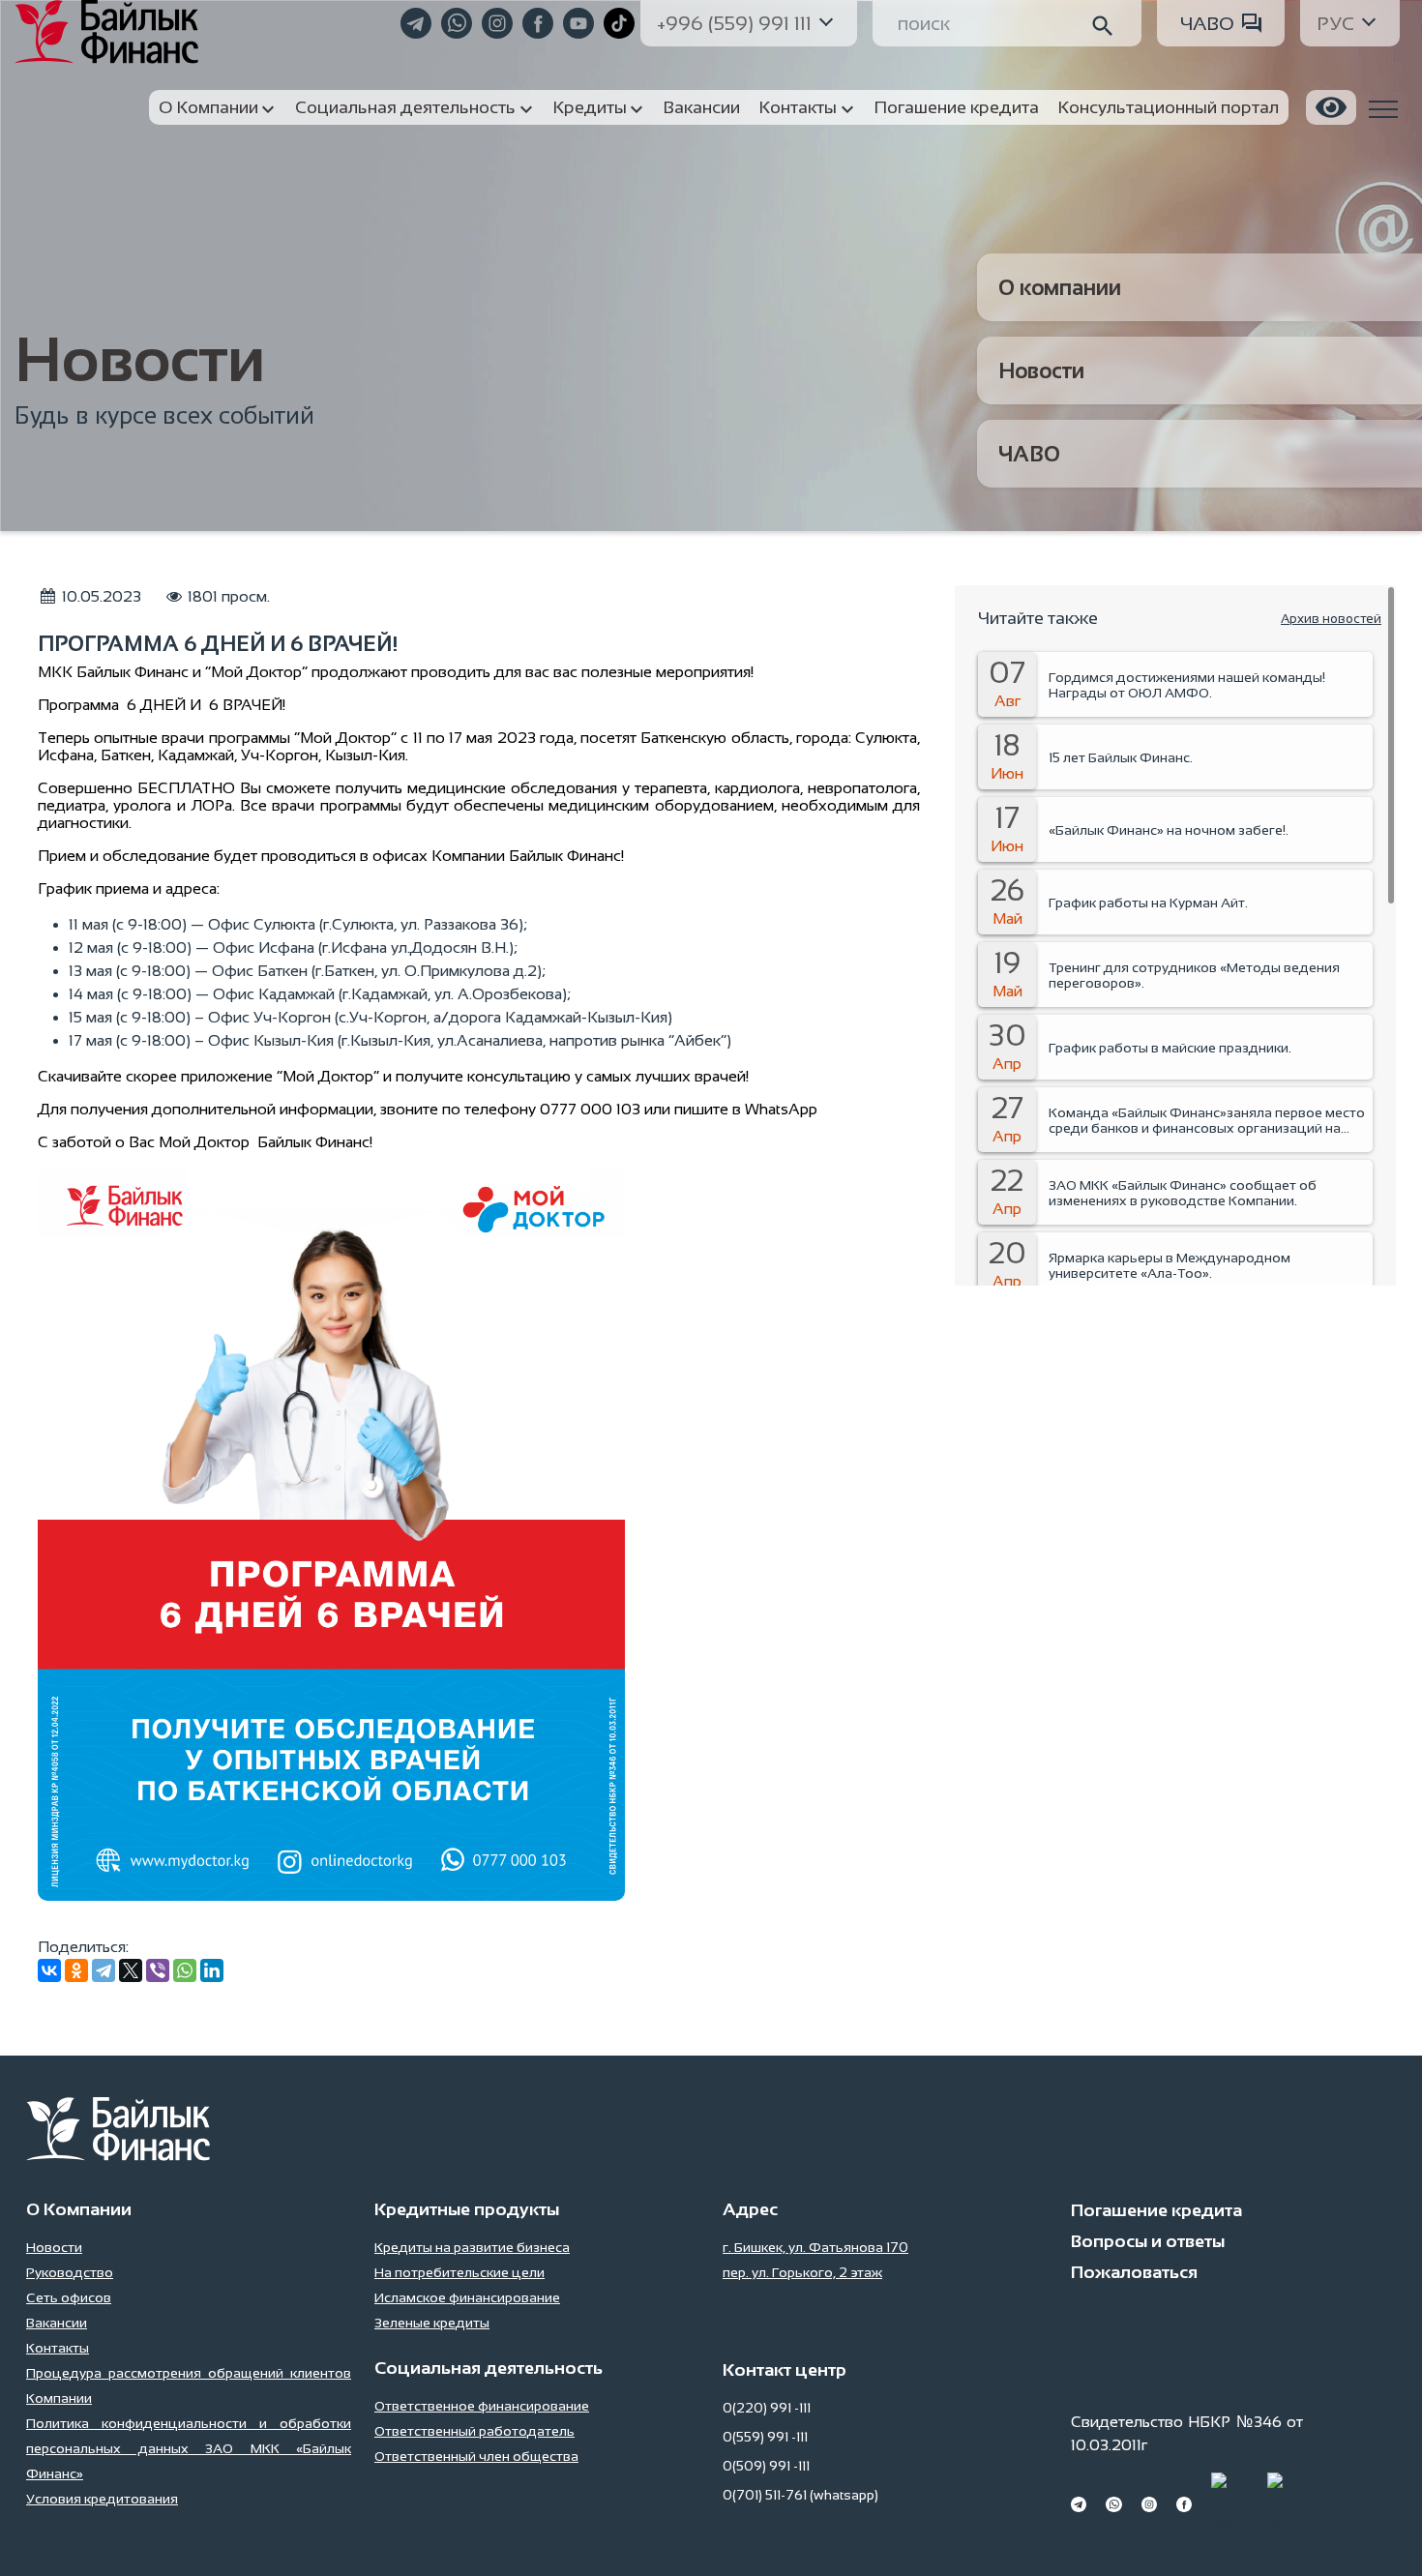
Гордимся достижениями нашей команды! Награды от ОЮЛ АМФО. (1187, 685)
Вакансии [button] (702, 107)
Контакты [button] (798, 107)
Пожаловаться (1134, 2272)
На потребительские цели (459, 2272)
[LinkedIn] (212, 1970)
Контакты (58, 2348)
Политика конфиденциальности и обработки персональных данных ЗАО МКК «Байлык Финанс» (189, 2448)
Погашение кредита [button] (957, 107)
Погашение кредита (1156, 2210)
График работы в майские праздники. (1170, 1048)
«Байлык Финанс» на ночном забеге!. (1169, 830)
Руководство (70, 2272)
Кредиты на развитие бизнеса (472, 2247)
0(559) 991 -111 (765, 2437)
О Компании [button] (208, 107)
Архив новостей (1331, 619)
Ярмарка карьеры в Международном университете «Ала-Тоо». (1170, 1265)
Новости (1041, 371)
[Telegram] (104, 1970)
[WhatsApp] (185, 1970)
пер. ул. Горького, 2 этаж (802, 2272)
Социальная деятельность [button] (405, 107)
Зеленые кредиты (432, 2323)
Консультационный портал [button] (1169, 107)
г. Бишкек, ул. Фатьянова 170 (815, 2247)
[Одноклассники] (76, 1970)
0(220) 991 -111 (767, 2408)
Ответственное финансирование (482, 2406)
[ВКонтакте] (49, 1970)
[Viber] (158, 1970)
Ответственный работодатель (474, 2431)
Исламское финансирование (467, 2297)
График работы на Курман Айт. (1148, 903)
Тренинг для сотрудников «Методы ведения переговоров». (1194, 975)
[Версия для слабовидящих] (1331, 107)
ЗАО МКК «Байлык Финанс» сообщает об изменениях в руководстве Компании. (1183, 1193)
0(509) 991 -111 (766, 2466)
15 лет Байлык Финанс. (1121, 757)
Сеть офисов (69, 2297)
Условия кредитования (102, 2499)
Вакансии (57, 2323)
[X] (131, 1970)
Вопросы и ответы (1148, 2241)
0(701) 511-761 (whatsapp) (800, 2495)
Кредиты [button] (590, 107)
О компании (1060, 288)
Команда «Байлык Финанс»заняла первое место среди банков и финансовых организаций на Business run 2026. (1207, 1120)
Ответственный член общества (476, 2456)
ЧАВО (1207, 23)
